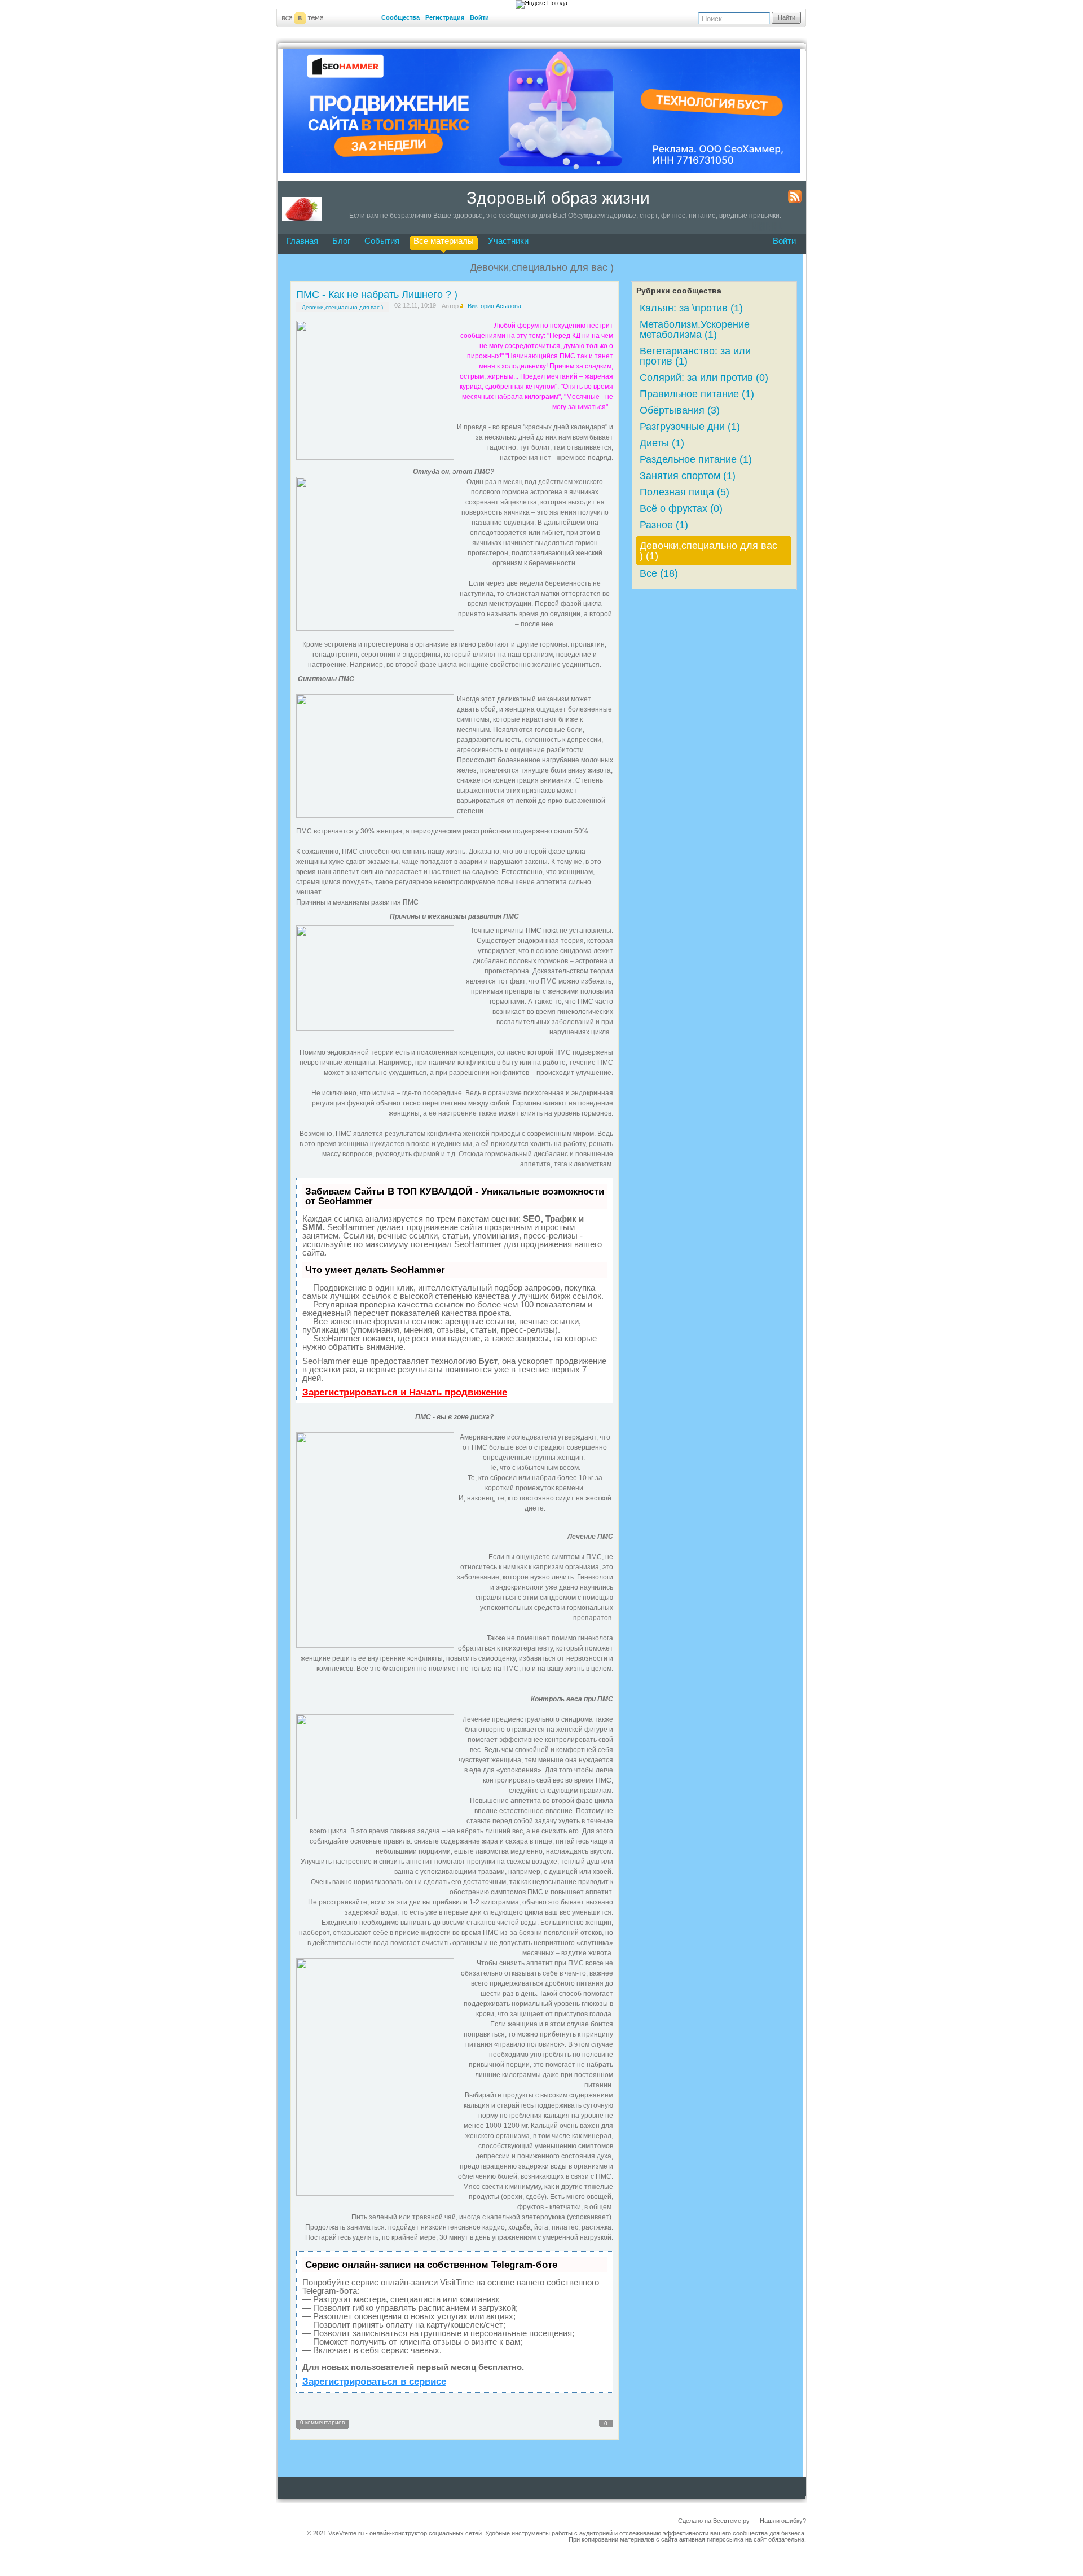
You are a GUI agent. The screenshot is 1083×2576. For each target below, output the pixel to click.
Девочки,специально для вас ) (342, 307)
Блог (341, 241)
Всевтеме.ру (731, 2521)
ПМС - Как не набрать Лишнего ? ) (377, 295)
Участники (508, 241)
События (382, 241)
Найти (787, 17)
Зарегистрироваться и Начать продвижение (405, 1392)
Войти (479, 17)
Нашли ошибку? (783, 2521)
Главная (302, 241)
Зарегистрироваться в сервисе (374, 2382)
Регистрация (445, 17)
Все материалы (444, 241)
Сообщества (400, 17)
